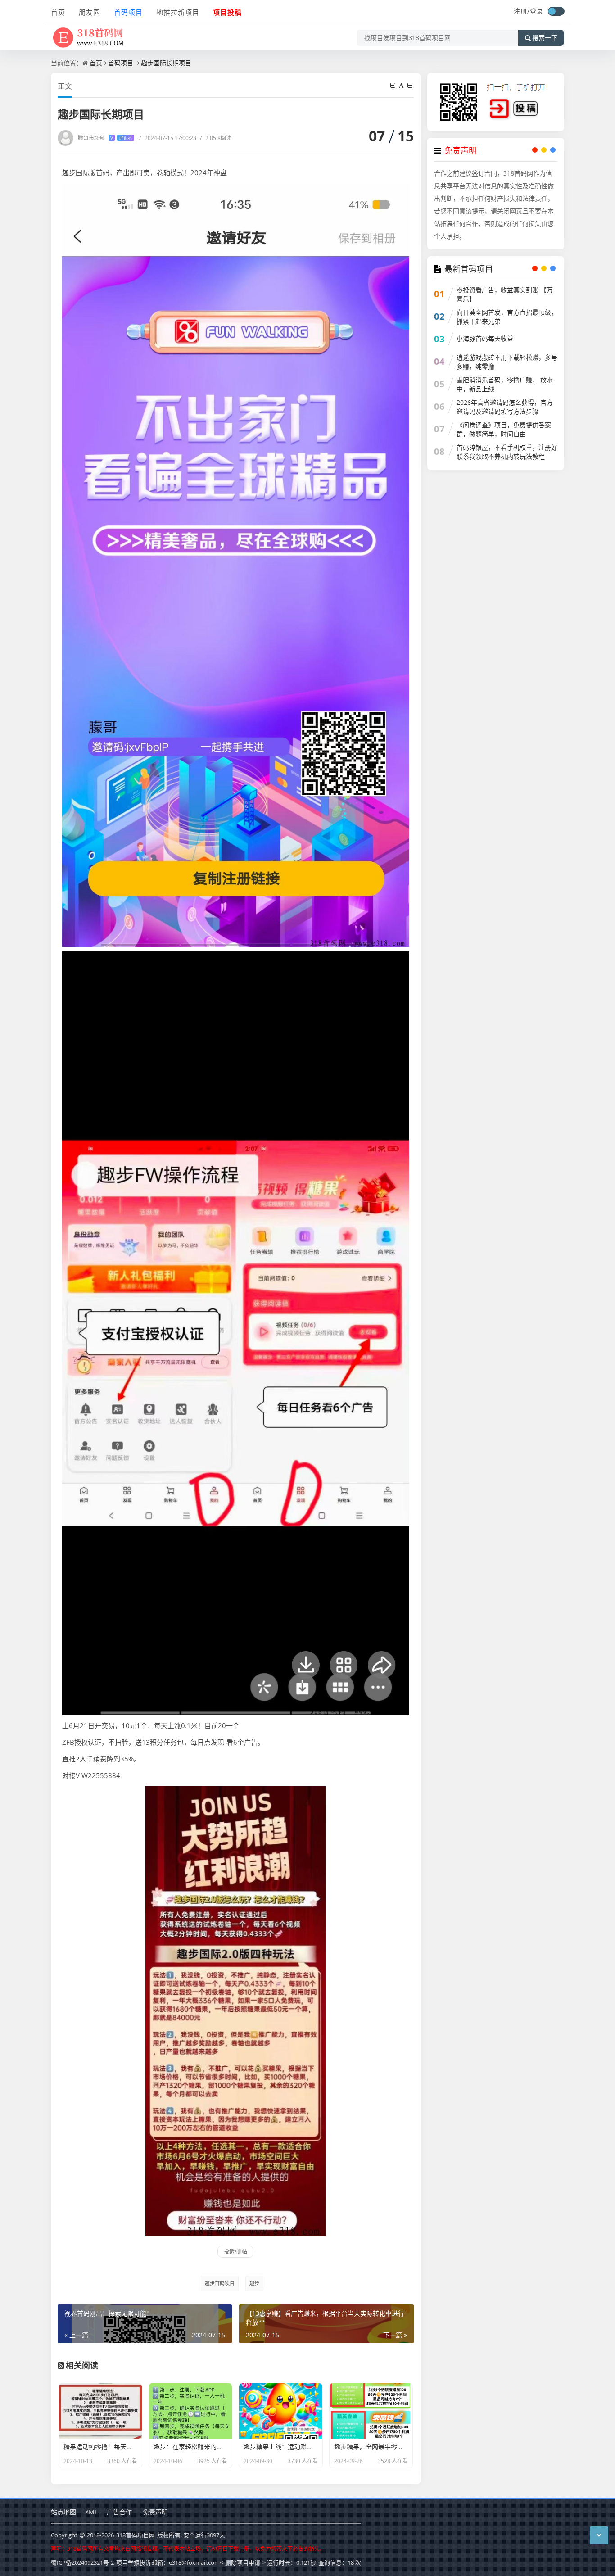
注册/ (522, 11)
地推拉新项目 (178, 12)
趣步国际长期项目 (166, 63)
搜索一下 (545, 38)
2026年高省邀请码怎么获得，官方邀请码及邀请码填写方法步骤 (505, 407)
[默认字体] (402, 85)
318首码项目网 (136, 2535)
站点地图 (63, 2512)
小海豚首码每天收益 (485, 338)
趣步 (254, 2283)
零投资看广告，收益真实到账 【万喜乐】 (505, 294)
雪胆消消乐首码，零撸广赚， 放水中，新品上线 (505, 384)
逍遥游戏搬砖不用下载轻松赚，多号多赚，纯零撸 (507, 362)
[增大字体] (411, 85)
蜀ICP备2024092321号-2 (82, 2562)
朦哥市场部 (105, 138)
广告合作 (119, 2512)
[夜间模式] (556, 11)
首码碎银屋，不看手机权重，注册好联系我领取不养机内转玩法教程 (507, 452)
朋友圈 (90, 12)
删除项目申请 (243, 2562)
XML (91, 2512)
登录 (537, 11)
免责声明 (155, 2512)
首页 (58, 12)
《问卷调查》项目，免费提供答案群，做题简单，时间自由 (504, 429)
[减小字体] (393, 85)
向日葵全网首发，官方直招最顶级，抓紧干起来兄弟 (507, 317)
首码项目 (128, 12)
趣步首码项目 (220, 2283)
